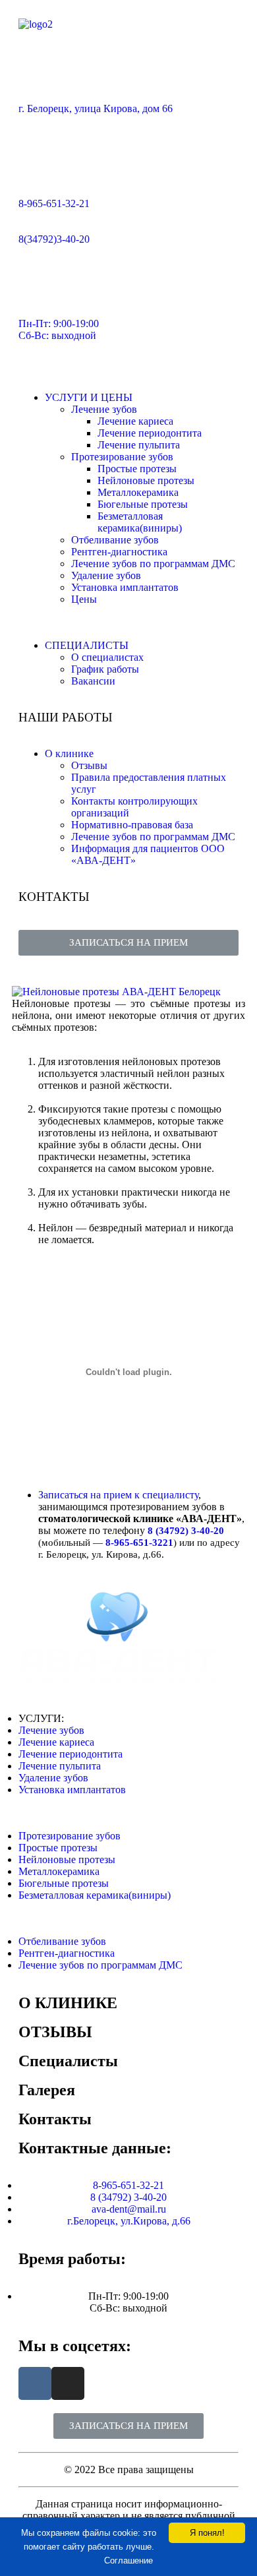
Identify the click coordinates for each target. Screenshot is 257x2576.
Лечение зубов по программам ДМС (153, 564)
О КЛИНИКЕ (68, 2003)
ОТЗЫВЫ (55, 2032)
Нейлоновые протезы (146, 480)
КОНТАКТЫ (54, 897)
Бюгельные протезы (143, 504)
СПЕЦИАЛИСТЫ (87, 645)
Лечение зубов (104, 409)
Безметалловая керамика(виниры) (140, 522)
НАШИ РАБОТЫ (66, 717)
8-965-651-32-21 (54, 203)
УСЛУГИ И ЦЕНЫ (89, 397)
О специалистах (107, 657)
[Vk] (35, 2383)
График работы (105, 669)
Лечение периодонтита (150, 433)
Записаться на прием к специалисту (118, 1495)
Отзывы (89, 765)
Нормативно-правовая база (132, 825)
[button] (128, 943)
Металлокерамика (138, 492)
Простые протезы (137, 469)
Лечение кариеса (135, 421)
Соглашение (128, 2561)
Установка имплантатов (125, 587)
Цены (84, 599)
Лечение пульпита (139, 445)
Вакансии (93, 681)
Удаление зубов (106, 575)
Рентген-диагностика (119, 552)
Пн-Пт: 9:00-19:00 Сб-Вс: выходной (59, 329)
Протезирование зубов (122, 457)
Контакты (55, 2119)
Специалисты (68, 2061)
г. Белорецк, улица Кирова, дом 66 (96, 108)
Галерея (47, 2090)
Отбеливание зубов (115, 540)
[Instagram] (68, 2383)
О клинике (69, 753)
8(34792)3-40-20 (54, 239)
